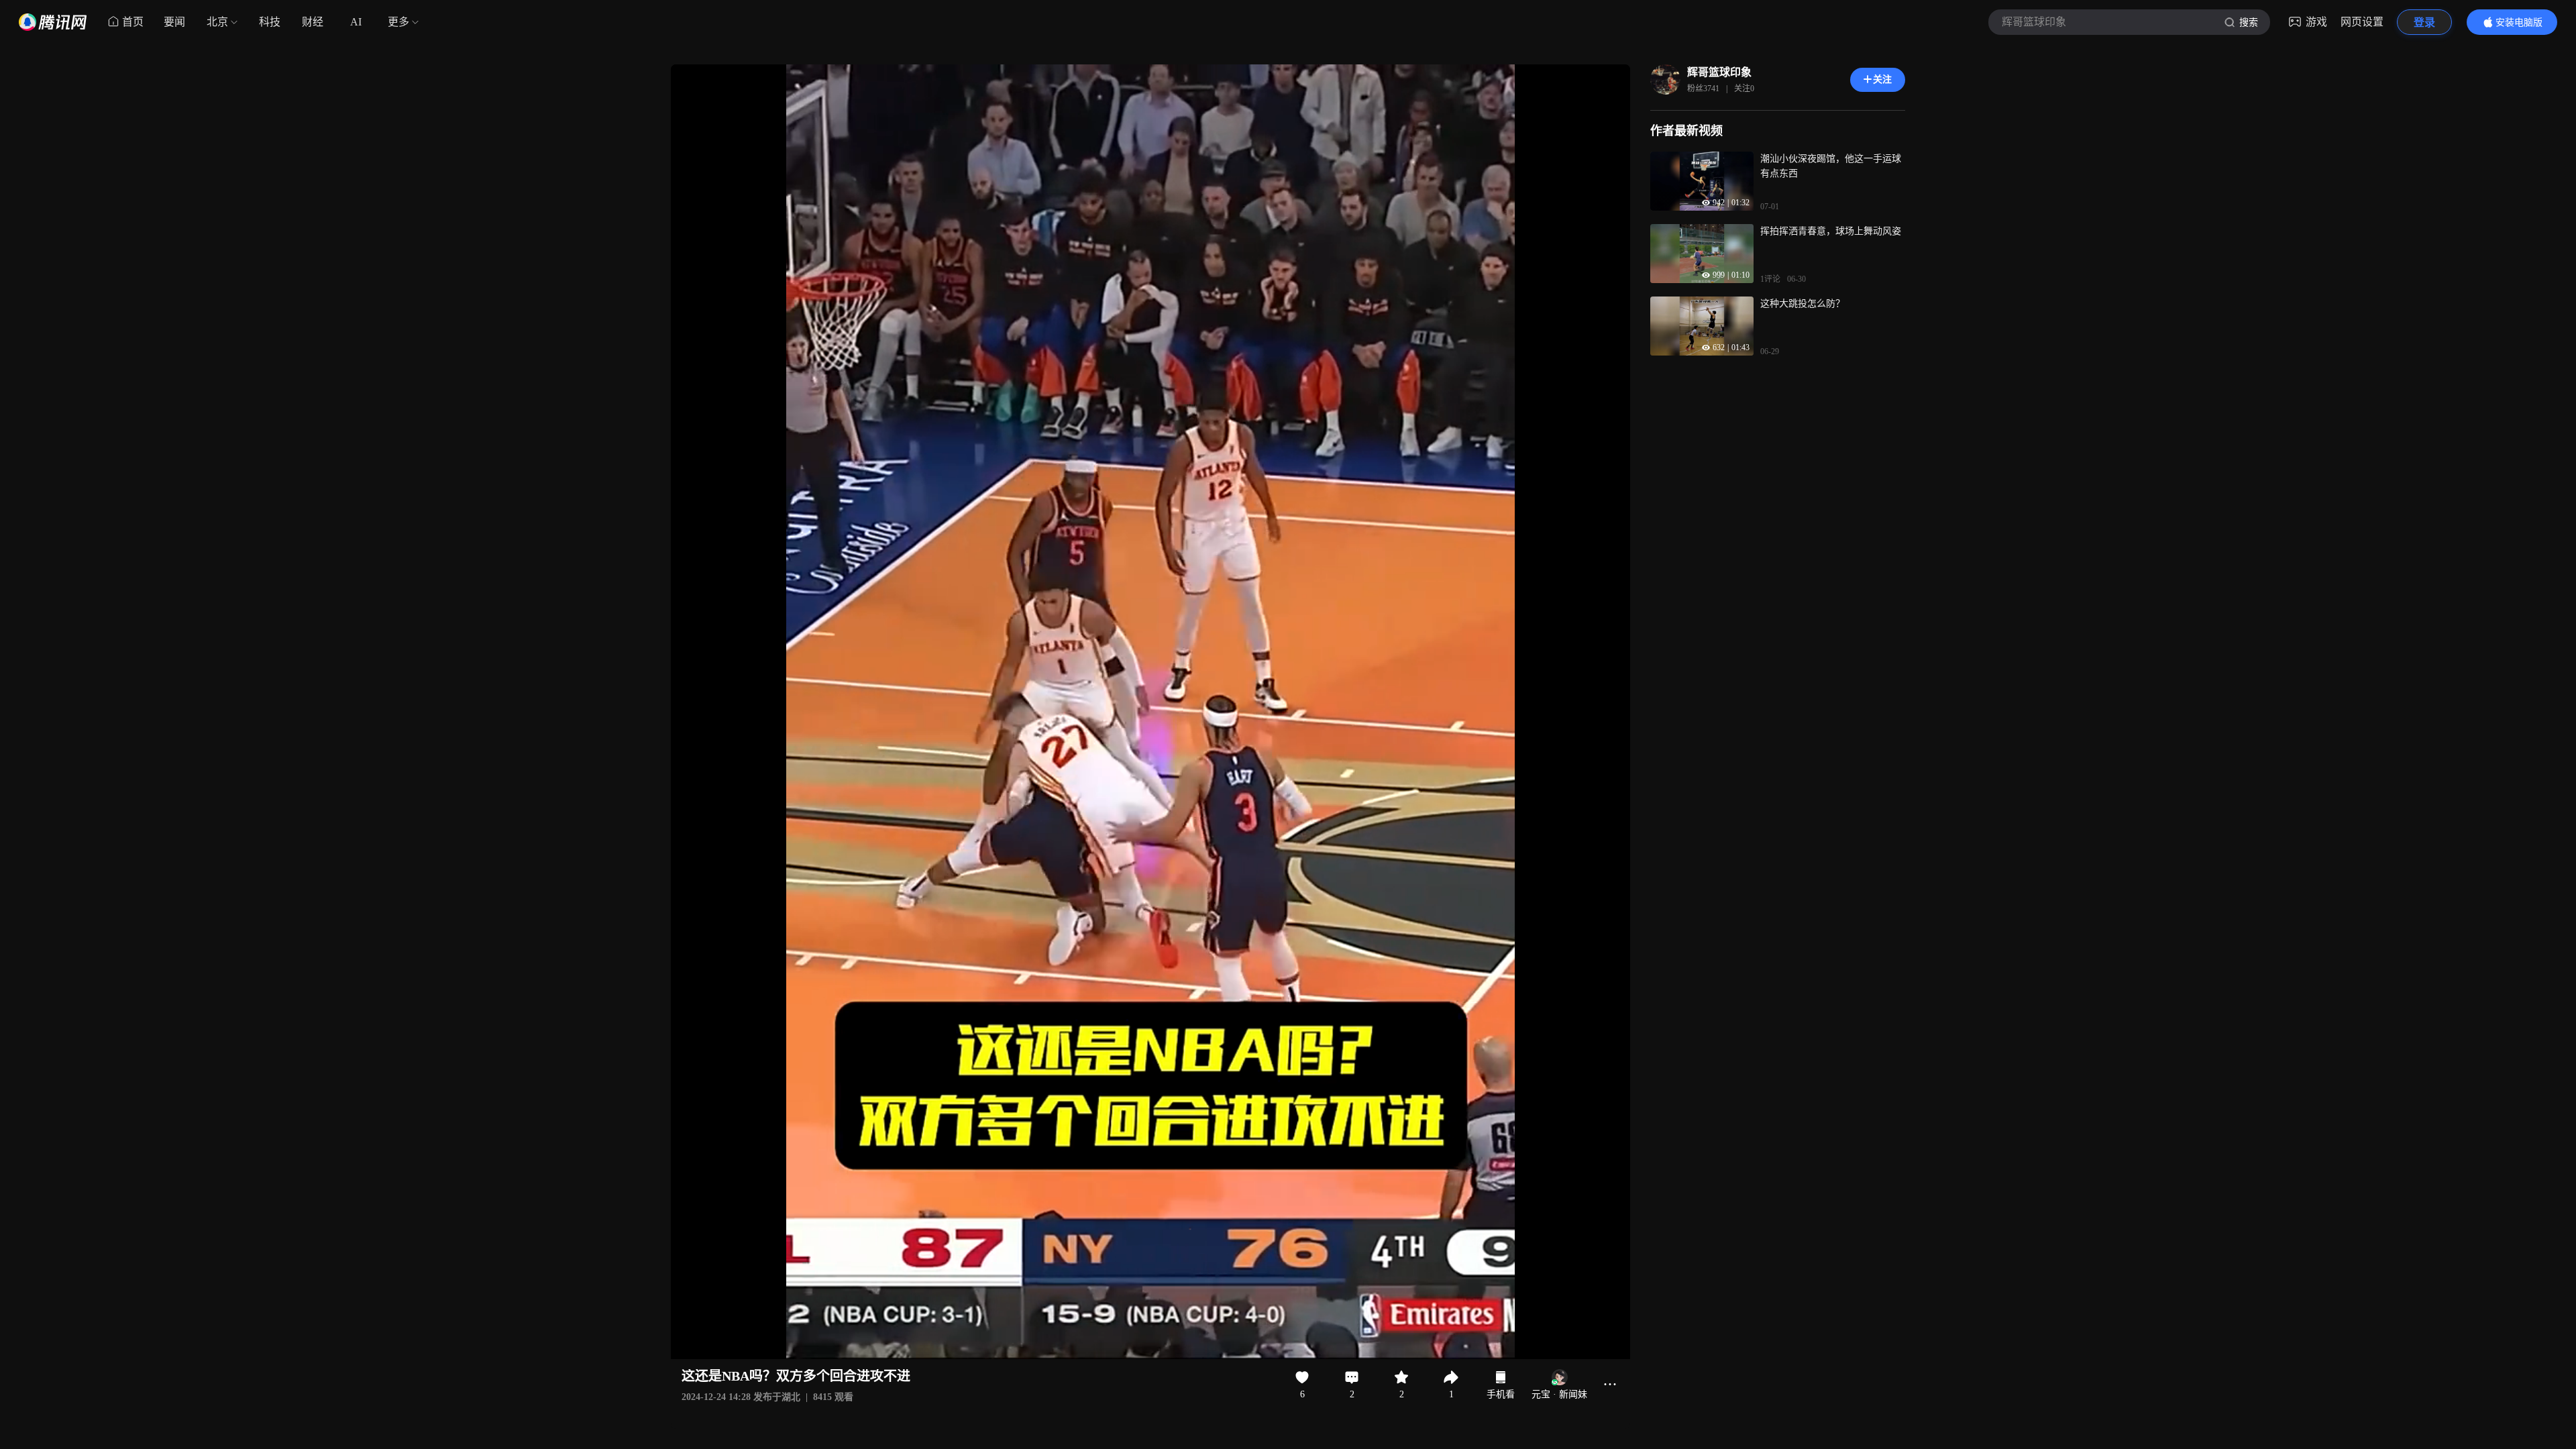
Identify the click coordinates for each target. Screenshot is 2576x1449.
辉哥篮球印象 (1719, 72)
